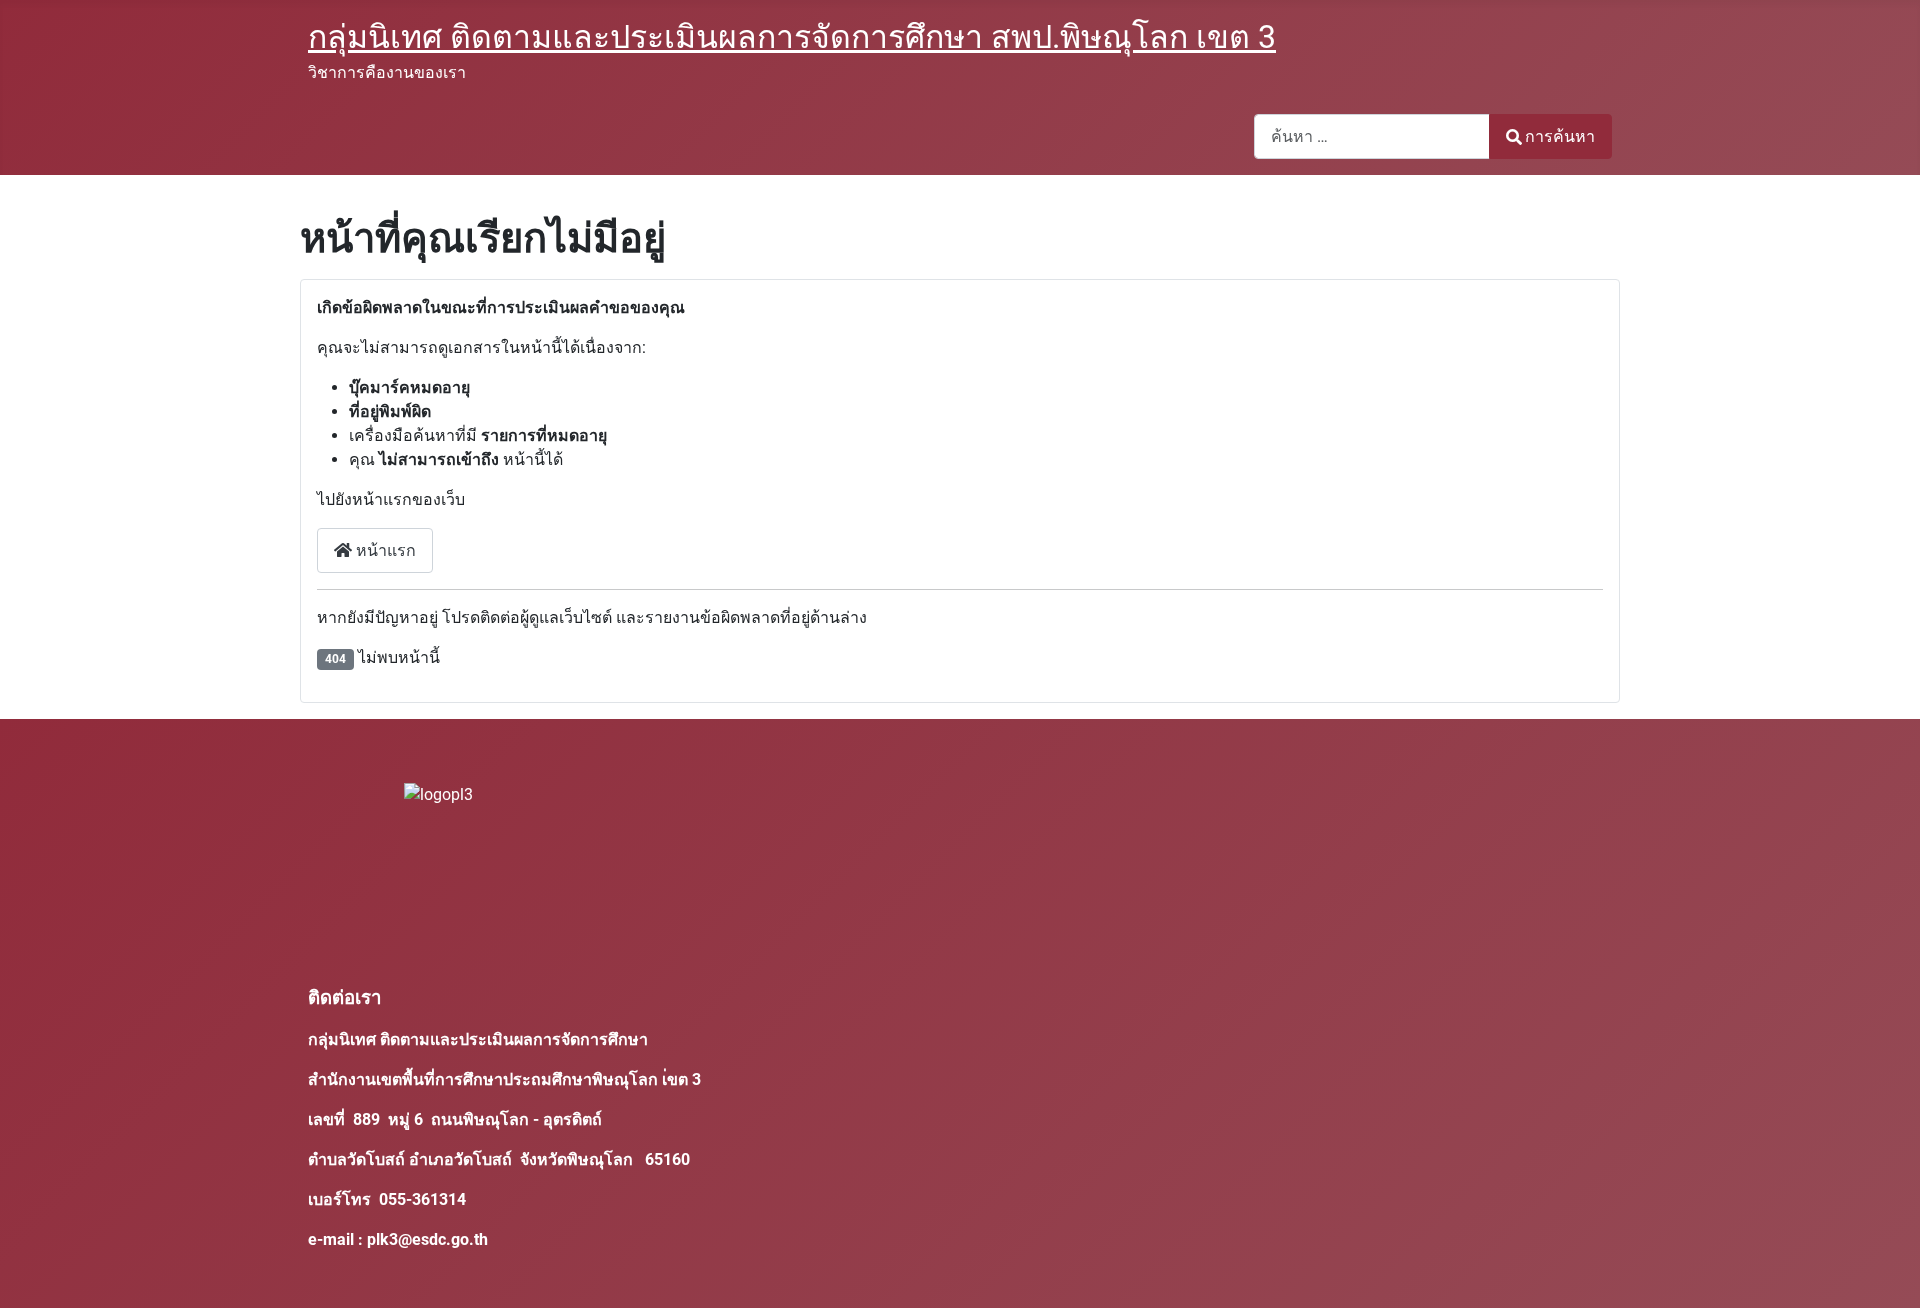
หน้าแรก (384, 550)
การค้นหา (1560, 136)
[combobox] (1372, 136)
